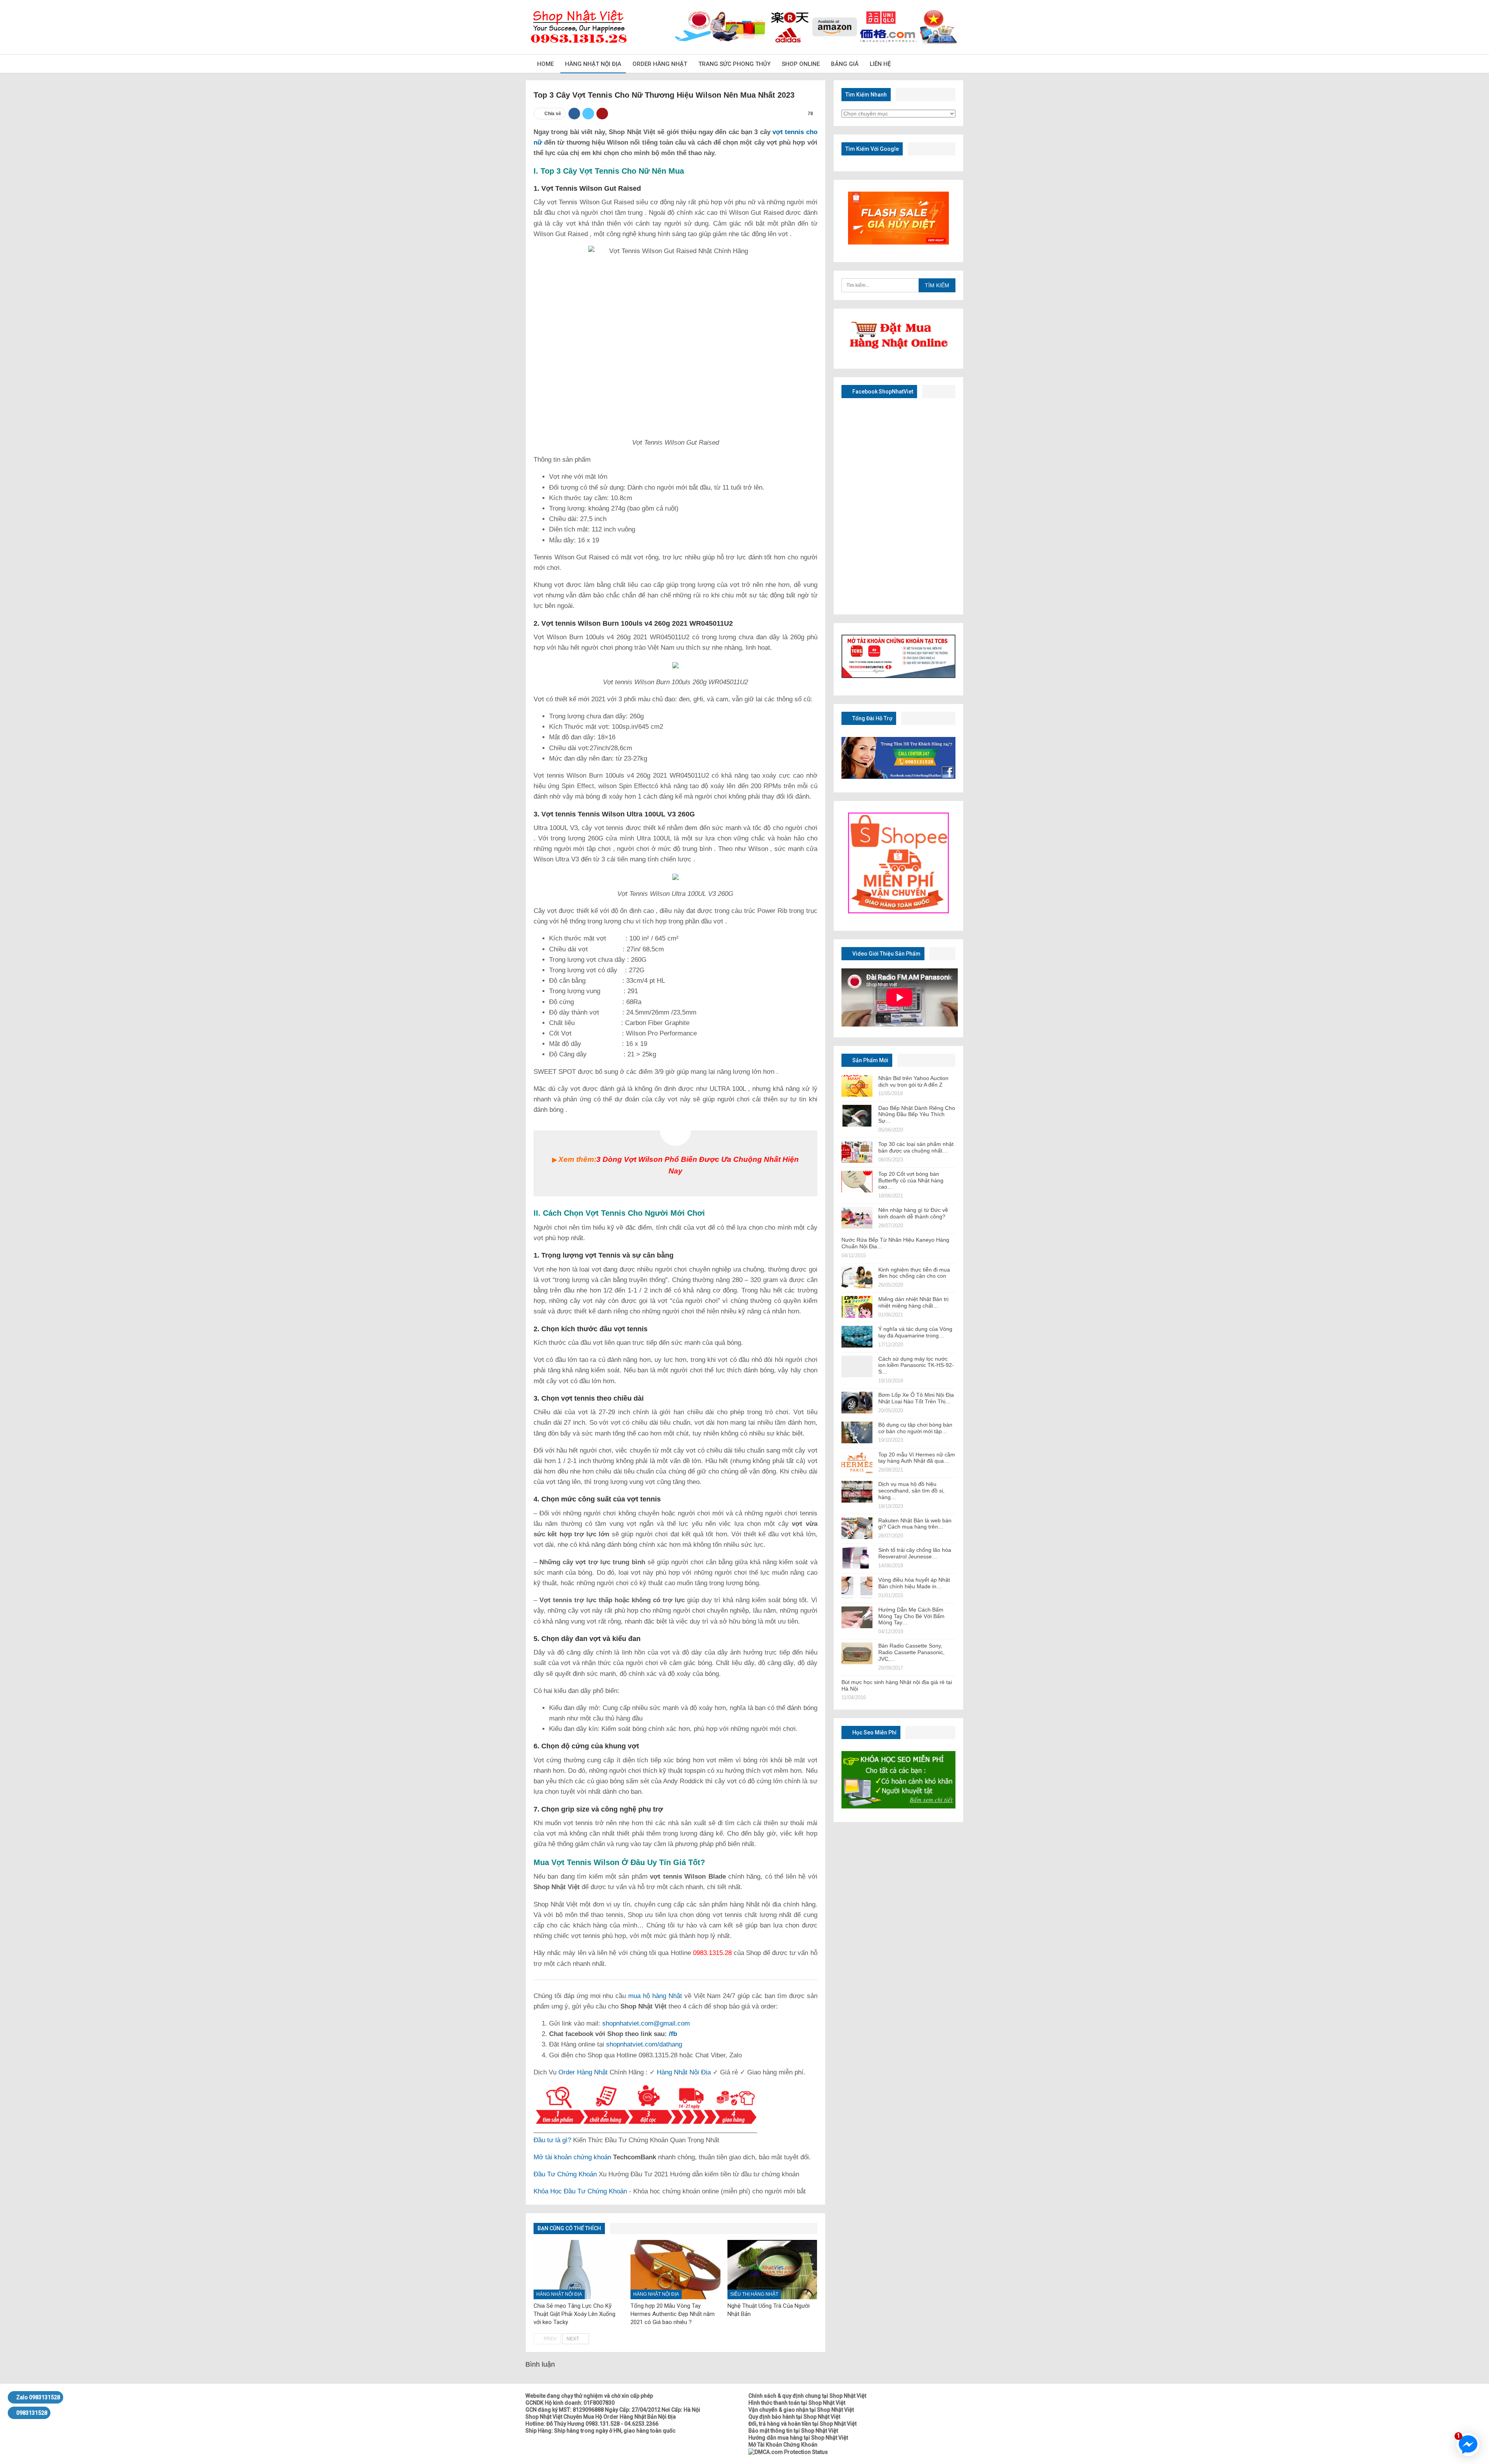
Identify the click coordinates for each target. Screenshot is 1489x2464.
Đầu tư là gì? (552, 2140)
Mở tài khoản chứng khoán (572, 2157)
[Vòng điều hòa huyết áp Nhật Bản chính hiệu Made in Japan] (857, 1587)
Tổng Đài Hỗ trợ (872, 718)
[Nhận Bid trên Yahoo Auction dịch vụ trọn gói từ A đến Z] (857, 1086)
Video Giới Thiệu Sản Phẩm (886, 954)
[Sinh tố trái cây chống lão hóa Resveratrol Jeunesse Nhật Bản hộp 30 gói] (857, 1558)
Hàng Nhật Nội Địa (593, 64)
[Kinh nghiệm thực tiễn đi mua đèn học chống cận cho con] (857, 1277)
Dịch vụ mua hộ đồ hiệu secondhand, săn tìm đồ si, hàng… (911, 1491)
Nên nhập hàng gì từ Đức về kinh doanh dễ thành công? (913, 1213)
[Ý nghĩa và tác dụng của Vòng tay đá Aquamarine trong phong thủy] (857, 1337)
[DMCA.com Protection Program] (788, 2452)
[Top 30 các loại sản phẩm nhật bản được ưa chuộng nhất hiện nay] (857, 1152)
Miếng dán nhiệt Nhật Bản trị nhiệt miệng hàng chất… (913, 1302)
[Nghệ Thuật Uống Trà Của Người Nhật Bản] (772, 2270)
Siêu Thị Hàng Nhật (754, 2294)
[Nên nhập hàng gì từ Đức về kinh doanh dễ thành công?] (857, 1218)
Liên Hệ (880, 64)
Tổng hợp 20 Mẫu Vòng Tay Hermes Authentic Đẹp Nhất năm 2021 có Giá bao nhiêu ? (673, 2314)
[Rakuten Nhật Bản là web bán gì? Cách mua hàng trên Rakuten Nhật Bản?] (857, 1528)
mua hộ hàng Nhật (655, 1996)
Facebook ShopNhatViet (882, 392)
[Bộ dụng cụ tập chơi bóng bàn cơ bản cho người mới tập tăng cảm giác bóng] (857, 1432)
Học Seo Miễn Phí (874, 1732)
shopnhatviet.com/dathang (644, 2044)
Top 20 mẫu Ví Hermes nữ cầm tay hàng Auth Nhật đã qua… (917, 1458)
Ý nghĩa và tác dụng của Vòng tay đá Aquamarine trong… (915, 1332)
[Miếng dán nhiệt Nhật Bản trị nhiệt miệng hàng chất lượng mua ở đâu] (857, 1307)
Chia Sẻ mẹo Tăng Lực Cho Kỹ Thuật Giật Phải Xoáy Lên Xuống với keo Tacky (574, 2314)
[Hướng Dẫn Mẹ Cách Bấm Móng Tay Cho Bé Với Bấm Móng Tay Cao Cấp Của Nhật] (857, 1617)
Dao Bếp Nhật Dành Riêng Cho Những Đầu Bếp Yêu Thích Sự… (917, 1115)
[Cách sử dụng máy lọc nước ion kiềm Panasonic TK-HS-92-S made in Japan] (857, 1367)
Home (545, 64)
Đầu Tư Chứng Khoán (565, 2174)
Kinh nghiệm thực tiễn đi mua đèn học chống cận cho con (914, 1273)
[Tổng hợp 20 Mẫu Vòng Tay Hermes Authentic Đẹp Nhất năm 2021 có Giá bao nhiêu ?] (675, 2270)
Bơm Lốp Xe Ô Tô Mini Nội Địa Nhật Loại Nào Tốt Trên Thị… (916, 1398)
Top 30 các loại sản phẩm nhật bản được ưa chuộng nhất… (916, 1147)
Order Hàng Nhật (660, 64)
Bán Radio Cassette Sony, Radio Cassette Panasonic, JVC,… (911, 1652)
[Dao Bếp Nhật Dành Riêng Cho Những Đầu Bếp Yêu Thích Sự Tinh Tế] (857, 1116)
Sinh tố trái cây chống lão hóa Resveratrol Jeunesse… (915, 1553)
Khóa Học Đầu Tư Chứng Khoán (580, 2191)
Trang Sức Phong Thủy (734, 64)
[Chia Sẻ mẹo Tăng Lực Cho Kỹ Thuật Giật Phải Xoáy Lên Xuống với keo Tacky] (579, 2270)
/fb (673, 2034)
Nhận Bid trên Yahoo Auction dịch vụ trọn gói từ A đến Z (913, 1081)
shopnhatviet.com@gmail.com (646, 2023)
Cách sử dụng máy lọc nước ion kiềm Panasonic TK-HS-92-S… (916, 1365)
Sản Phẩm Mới (870, 1060)
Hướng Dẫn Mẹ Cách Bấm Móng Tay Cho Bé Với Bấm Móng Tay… (911, 1616)
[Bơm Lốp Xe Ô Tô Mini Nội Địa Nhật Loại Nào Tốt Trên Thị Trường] (857, 1403)
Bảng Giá (845, 64)
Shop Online (801, 64)
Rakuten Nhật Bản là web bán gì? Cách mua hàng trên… (915, 1524)
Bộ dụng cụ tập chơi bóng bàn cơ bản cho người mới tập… (915, 1428)
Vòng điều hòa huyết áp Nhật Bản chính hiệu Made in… (914, 1583)
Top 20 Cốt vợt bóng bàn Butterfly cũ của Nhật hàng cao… (911, 1180)
